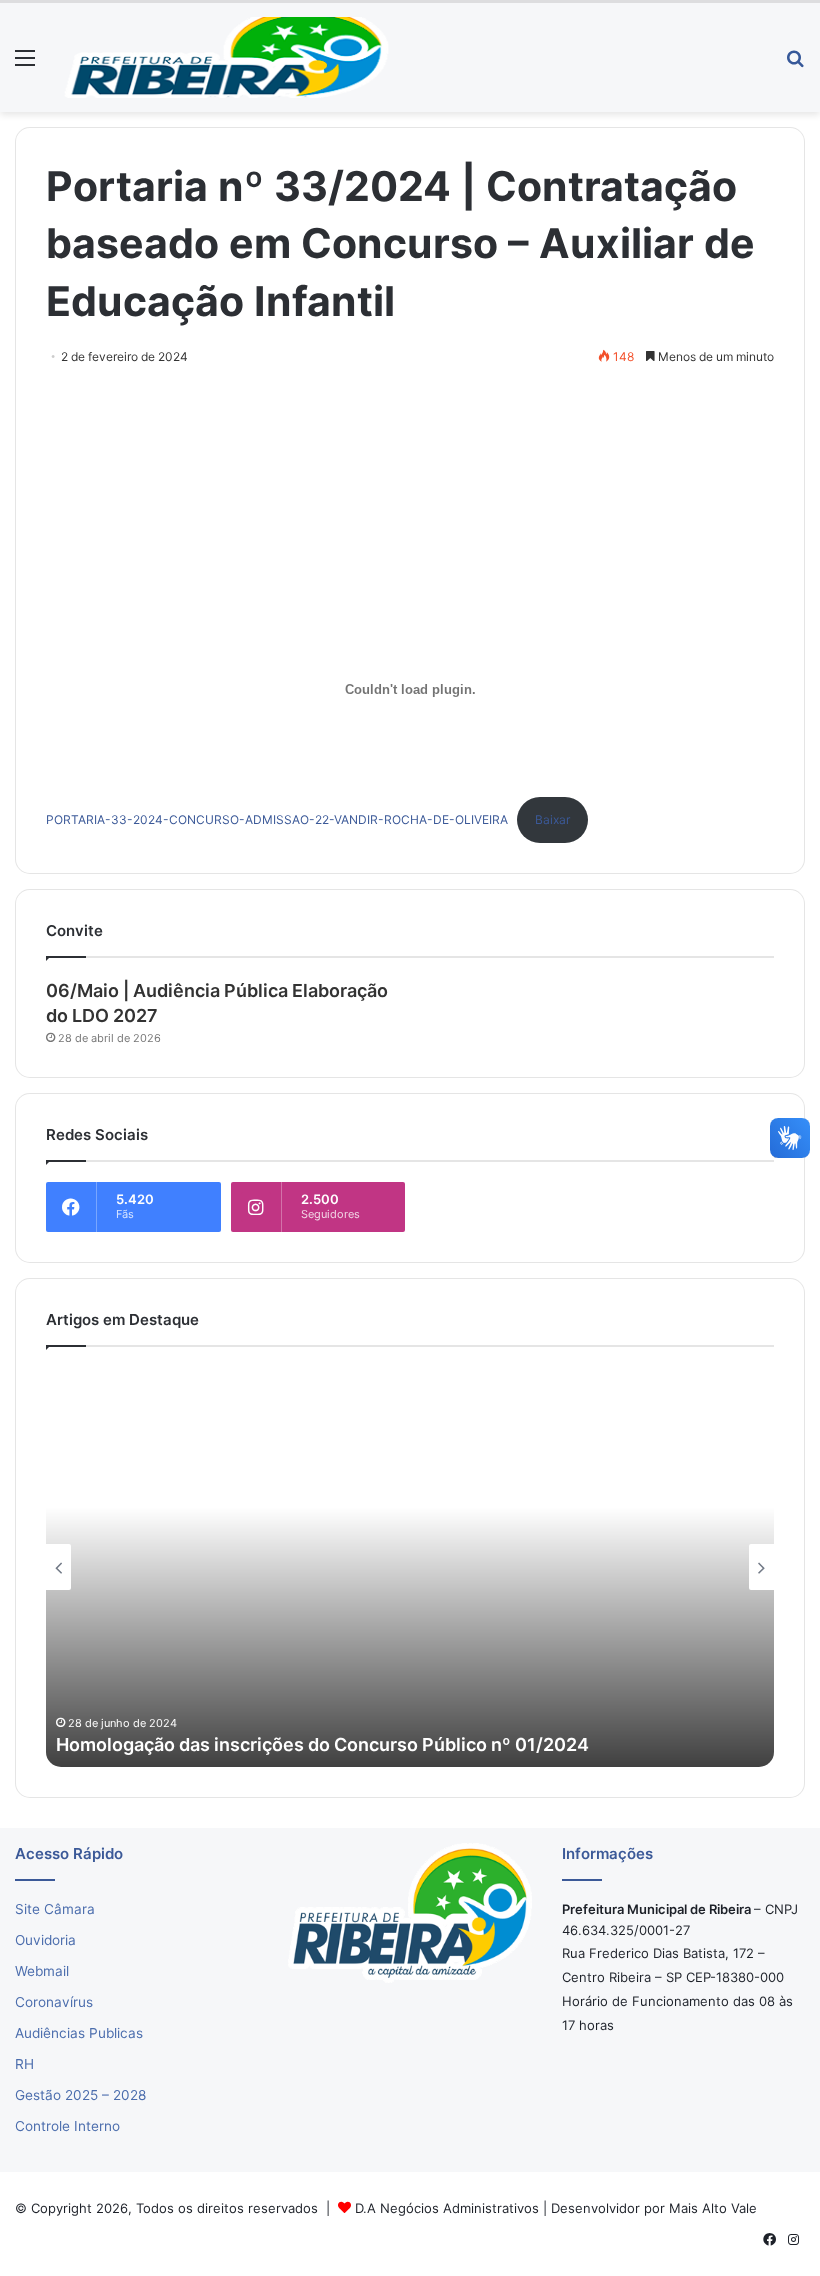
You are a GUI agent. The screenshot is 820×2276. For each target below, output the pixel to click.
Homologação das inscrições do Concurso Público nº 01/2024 (322, 1744)
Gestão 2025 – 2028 (80, 2095)
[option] (410, 1567)
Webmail (42, 1971)
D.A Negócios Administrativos (447, 2208)
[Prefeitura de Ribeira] (226, 57)
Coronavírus (54, 2002)
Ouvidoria (45, 1940)
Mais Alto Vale (713, 2208)
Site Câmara (55, 1909)
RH (24, 2064)
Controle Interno (67, 2126)
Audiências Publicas (79, 2033)
